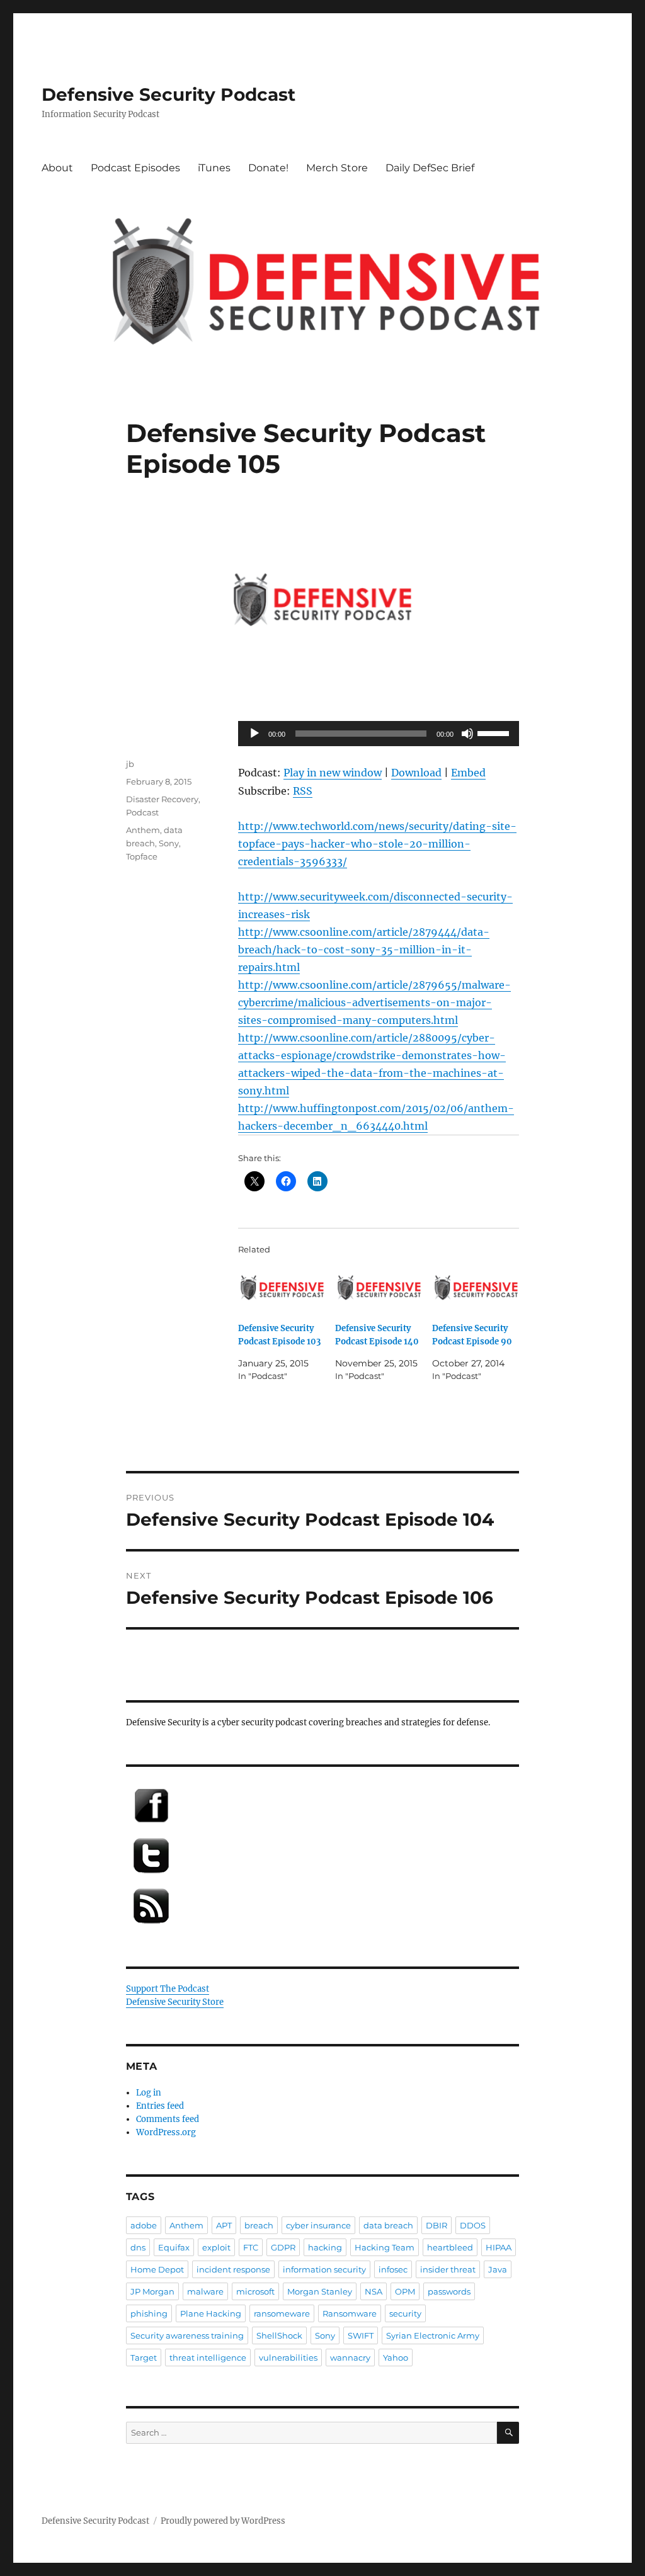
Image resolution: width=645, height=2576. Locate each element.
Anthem (143, 830)
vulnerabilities (288, 2358)
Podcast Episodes (135, 168)
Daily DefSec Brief (430, 168)
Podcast (142, 812)
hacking (325, 2247)
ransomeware (282, 2313)
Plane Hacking (211, 2313)
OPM (405, 2291)
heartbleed (450, 2247)
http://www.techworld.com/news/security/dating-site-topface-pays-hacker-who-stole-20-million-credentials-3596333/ (377, 844)
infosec (393, 2269)
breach (259, 2225)
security (405, 2313)
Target (144, 2358)
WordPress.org (166, 2132)
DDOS (473, 2225)
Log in (149, 2093)
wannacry (350, 2358)
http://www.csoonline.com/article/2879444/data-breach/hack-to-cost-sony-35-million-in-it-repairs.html (364, 950)
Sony (169, 843)
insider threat (448, 2269)
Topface (142, 856)
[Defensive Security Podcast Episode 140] (379, 1288)
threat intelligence (208, 2358)
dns (138, 2247)
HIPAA (499, 2247)
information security (324, 2269)
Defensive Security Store (175, 2002)
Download (416, 773)
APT (224, 2225)
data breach (388, 2225)
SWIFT (361, 2335)
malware (205, 2291)
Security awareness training (187, 2335)
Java (498, 2269)
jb (130, 764)
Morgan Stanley (320, 2291)
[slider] (495, 732)
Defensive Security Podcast (168, 94)
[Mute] (467, 734)
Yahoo (396, 2358)
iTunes (214, 168)
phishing (149, 2313)
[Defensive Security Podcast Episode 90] (476, 1288)
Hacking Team (385, 2247)
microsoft (255, 2291)
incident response (233, 2269)
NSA (374, 2291)
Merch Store (337, 168)
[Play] (254, 734)
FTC (251, 2247)
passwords (449, 2291)
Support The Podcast (168, 1989)
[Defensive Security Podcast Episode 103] (282, 1288)
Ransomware (350, 2313)
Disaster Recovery (162, 799)
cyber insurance (318, 2225)
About (57, 168)
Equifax (174, 2247)
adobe (144, 2225)
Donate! (268, 168)
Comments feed (168, 2119)
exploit (216, 2247)
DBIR (437, 2225)
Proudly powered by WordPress (223, 2521)
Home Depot (157, 2269)
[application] (379, 734)
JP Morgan (152, 2291)
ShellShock (279, 2335)
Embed (468, 773)
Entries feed (160, 2106)
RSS (303, 791)
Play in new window (333, 773)
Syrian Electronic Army (433, 2335)
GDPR (283, 2247)
